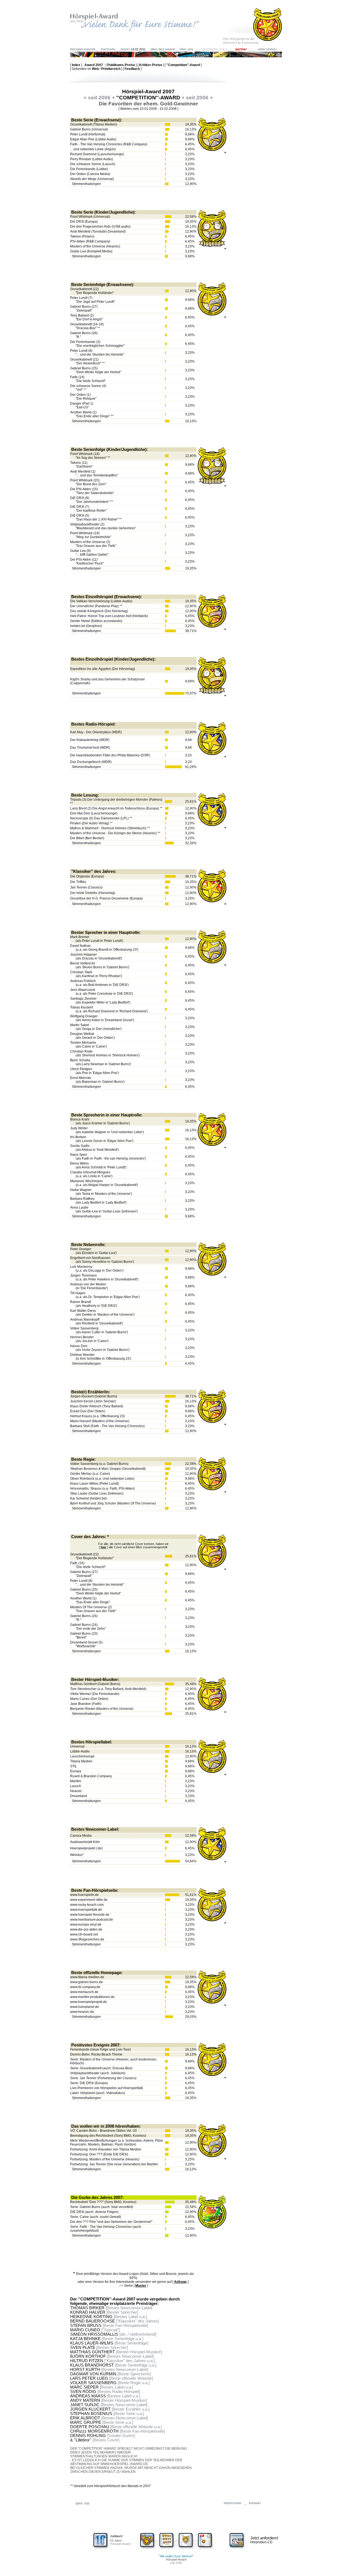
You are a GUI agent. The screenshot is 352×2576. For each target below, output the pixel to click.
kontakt (255, 2503)
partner (241, 49)
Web (95, 69)
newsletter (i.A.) (214, 49)
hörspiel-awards (83, 49)
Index (76, 65)
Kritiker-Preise (151, 65)
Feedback (132, 69)
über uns (186, 49)
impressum (233, 2503)
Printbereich (111, 69)
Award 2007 (94, 65)
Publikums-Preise (121, 65)
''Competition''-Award (183, 65)
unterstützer (267, 49)
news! (125, 49)
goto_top (82, 2503)
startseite (108, 49)
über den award (163, 49)
